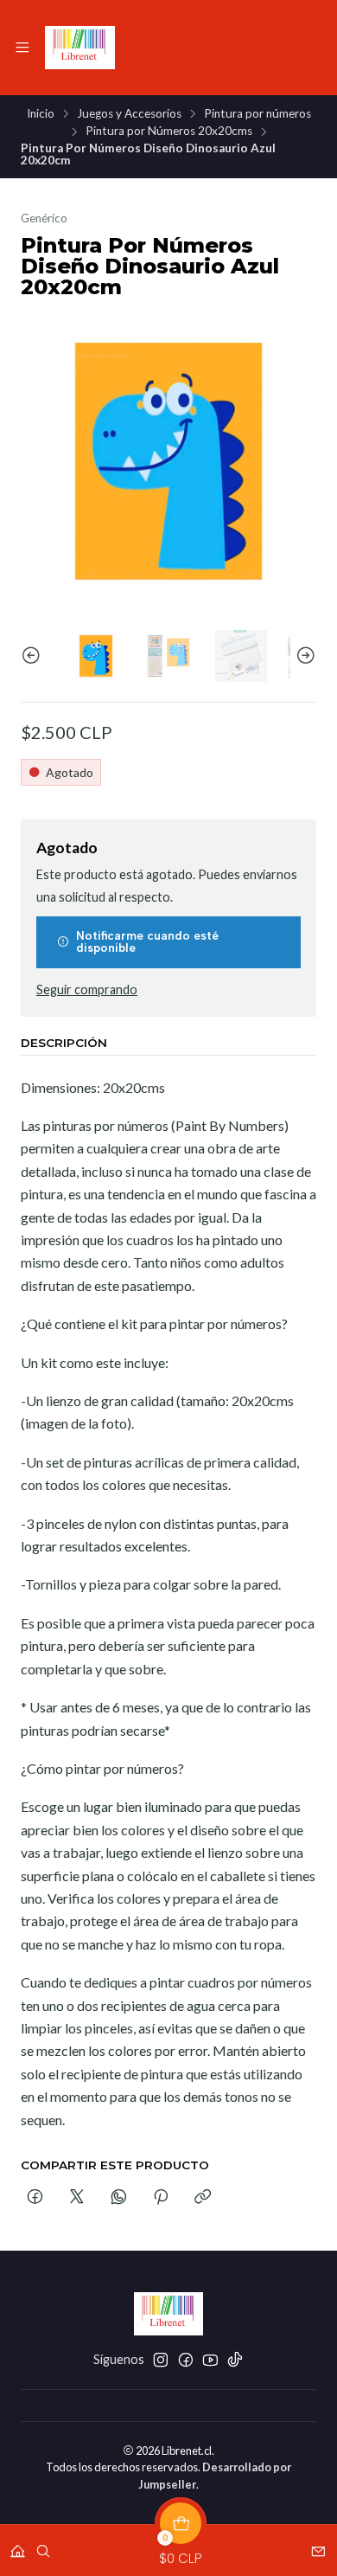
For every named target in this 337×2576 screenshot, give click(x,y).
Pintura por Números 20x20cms (169, 132)
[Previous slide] (34, 656)
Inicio (41, 114)
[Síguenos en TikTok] (235, 2360)
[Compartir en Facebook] (35, 2198)
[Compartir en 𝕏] (77, 2198)
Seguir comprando (87, 990)
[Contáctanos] (318, 2545)
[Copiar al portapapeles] (203, 2198)
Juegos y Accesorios (129, 114)
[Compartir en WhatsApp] (119, 2198)
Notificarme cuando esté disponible (147, 941)
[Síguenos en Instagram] (161, 2360)
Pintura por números (258, 114)
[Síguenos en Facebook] (186, 2360)
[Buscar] (43, 2545)
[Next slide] (303, 656)
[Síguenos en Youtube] (210, 2360)
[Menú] (22, 48)
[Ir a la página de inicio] (80, 48)
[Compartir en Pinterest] (161, 2198)
